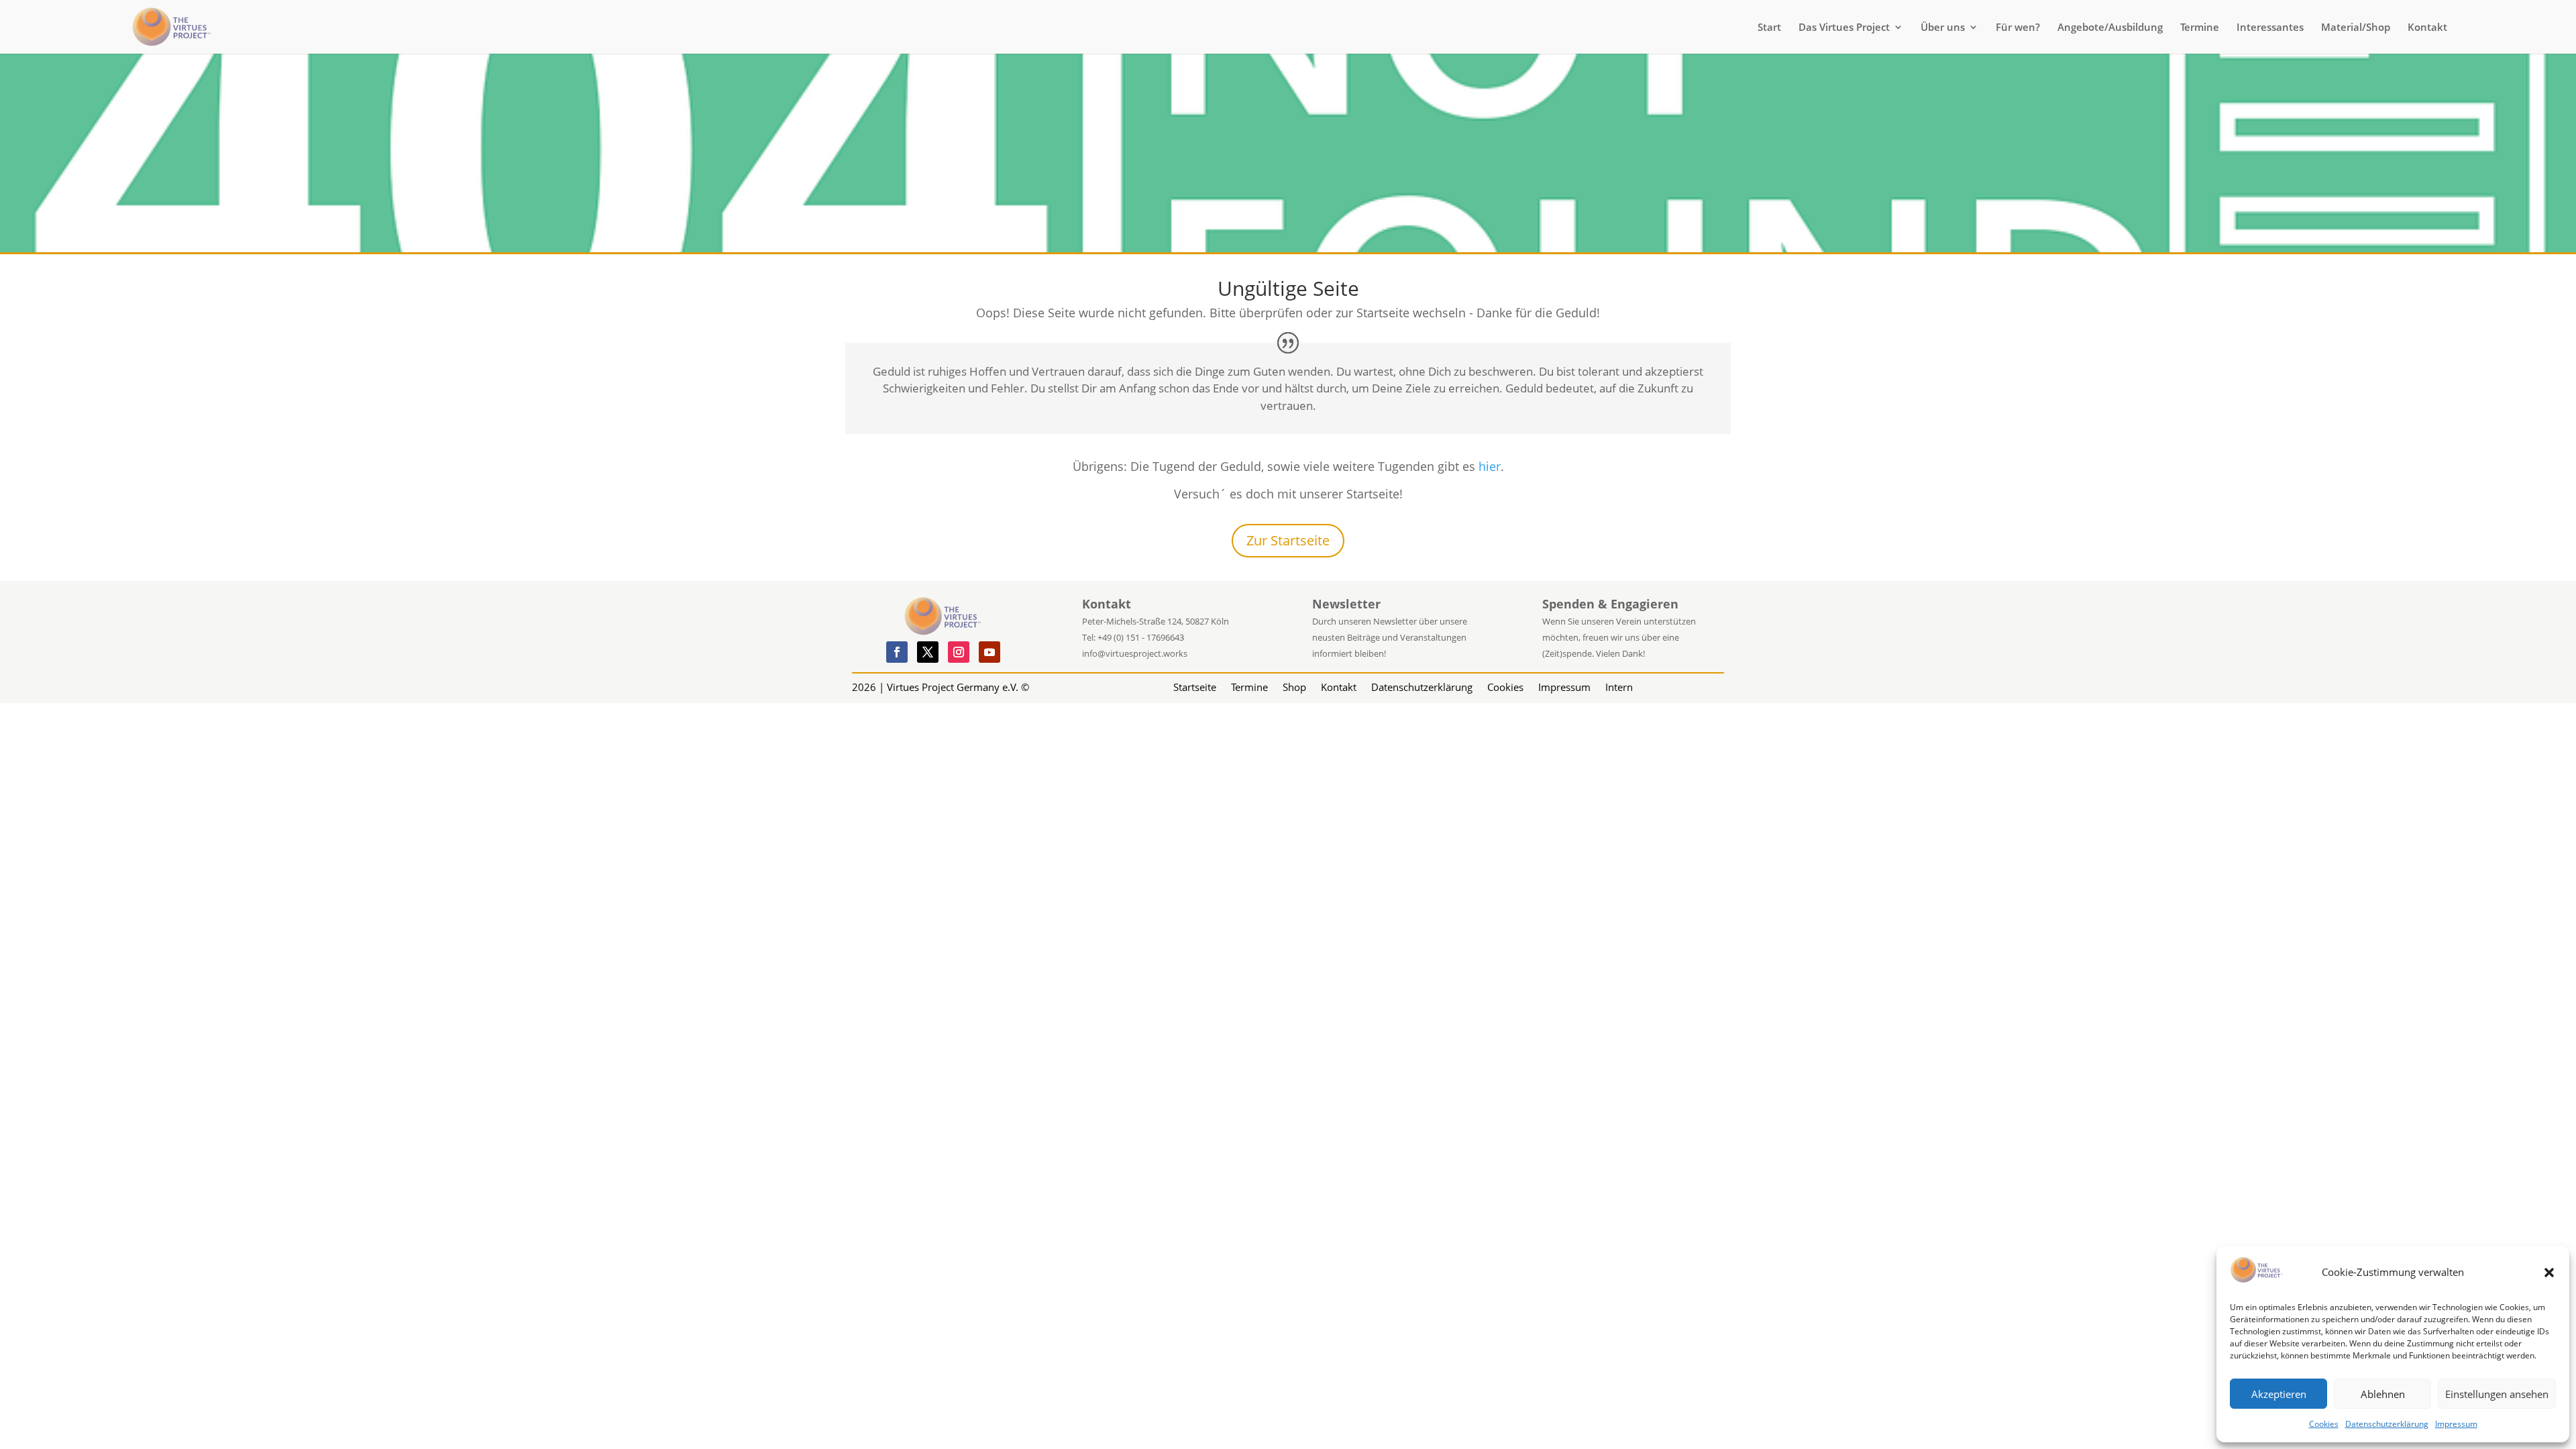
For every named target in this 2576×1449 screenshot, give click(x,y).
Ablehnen (2383, 1394)
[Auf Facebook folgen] (897, 652)
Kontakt (2427, 28)
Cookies (2324, 1424)
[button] (2549, 1273)
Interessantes (2270, 28)
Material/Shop (2356, 28)
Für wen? (2018, 28)
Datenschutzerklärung (2387, 1424)
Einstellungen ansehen (2497, 1394)
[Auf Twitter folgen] (928, 652)
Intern (1619, 686)
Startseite (1195, 686)
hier (1490, 466)
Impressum (2456, 1424)
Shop (1294, 686)
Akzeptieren (2279, 1394)
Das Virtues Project (1844, 28)
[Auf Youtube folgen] (989, 652)
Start (1769, 28)
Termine (2200, 28)
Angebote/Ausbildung (2110, 28)
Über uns (1943, 28)
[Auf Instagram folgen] (959, 652)
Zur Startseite (1288, 540)
